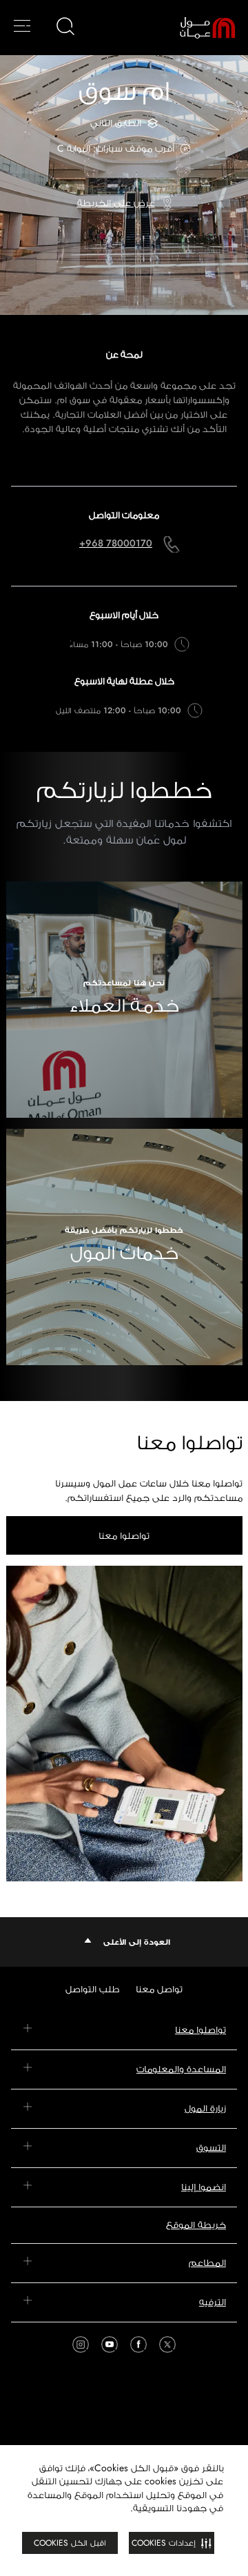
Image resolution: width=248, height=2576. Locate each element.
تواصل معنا (159, 1989)
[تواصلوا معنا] (124, 1724)
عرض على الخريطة (116, 203)
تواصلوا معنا (124, 1535)
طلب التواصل (92, 1989)
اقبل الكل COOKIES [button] (70, 2543)
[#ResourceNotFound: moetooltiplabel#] (198, 28)
